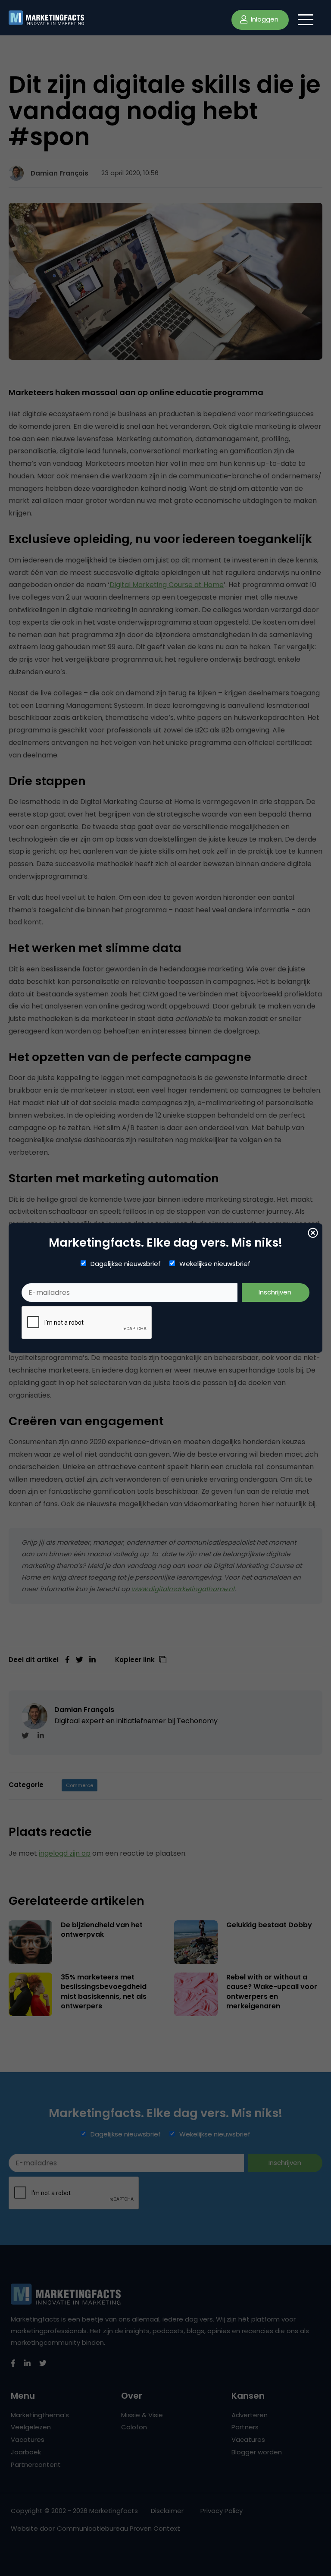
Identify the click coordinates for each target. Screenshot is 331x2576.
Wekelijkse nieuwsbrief (215, 1264)
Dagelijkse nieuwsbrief (126, 1264)
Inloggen (264, 19)
